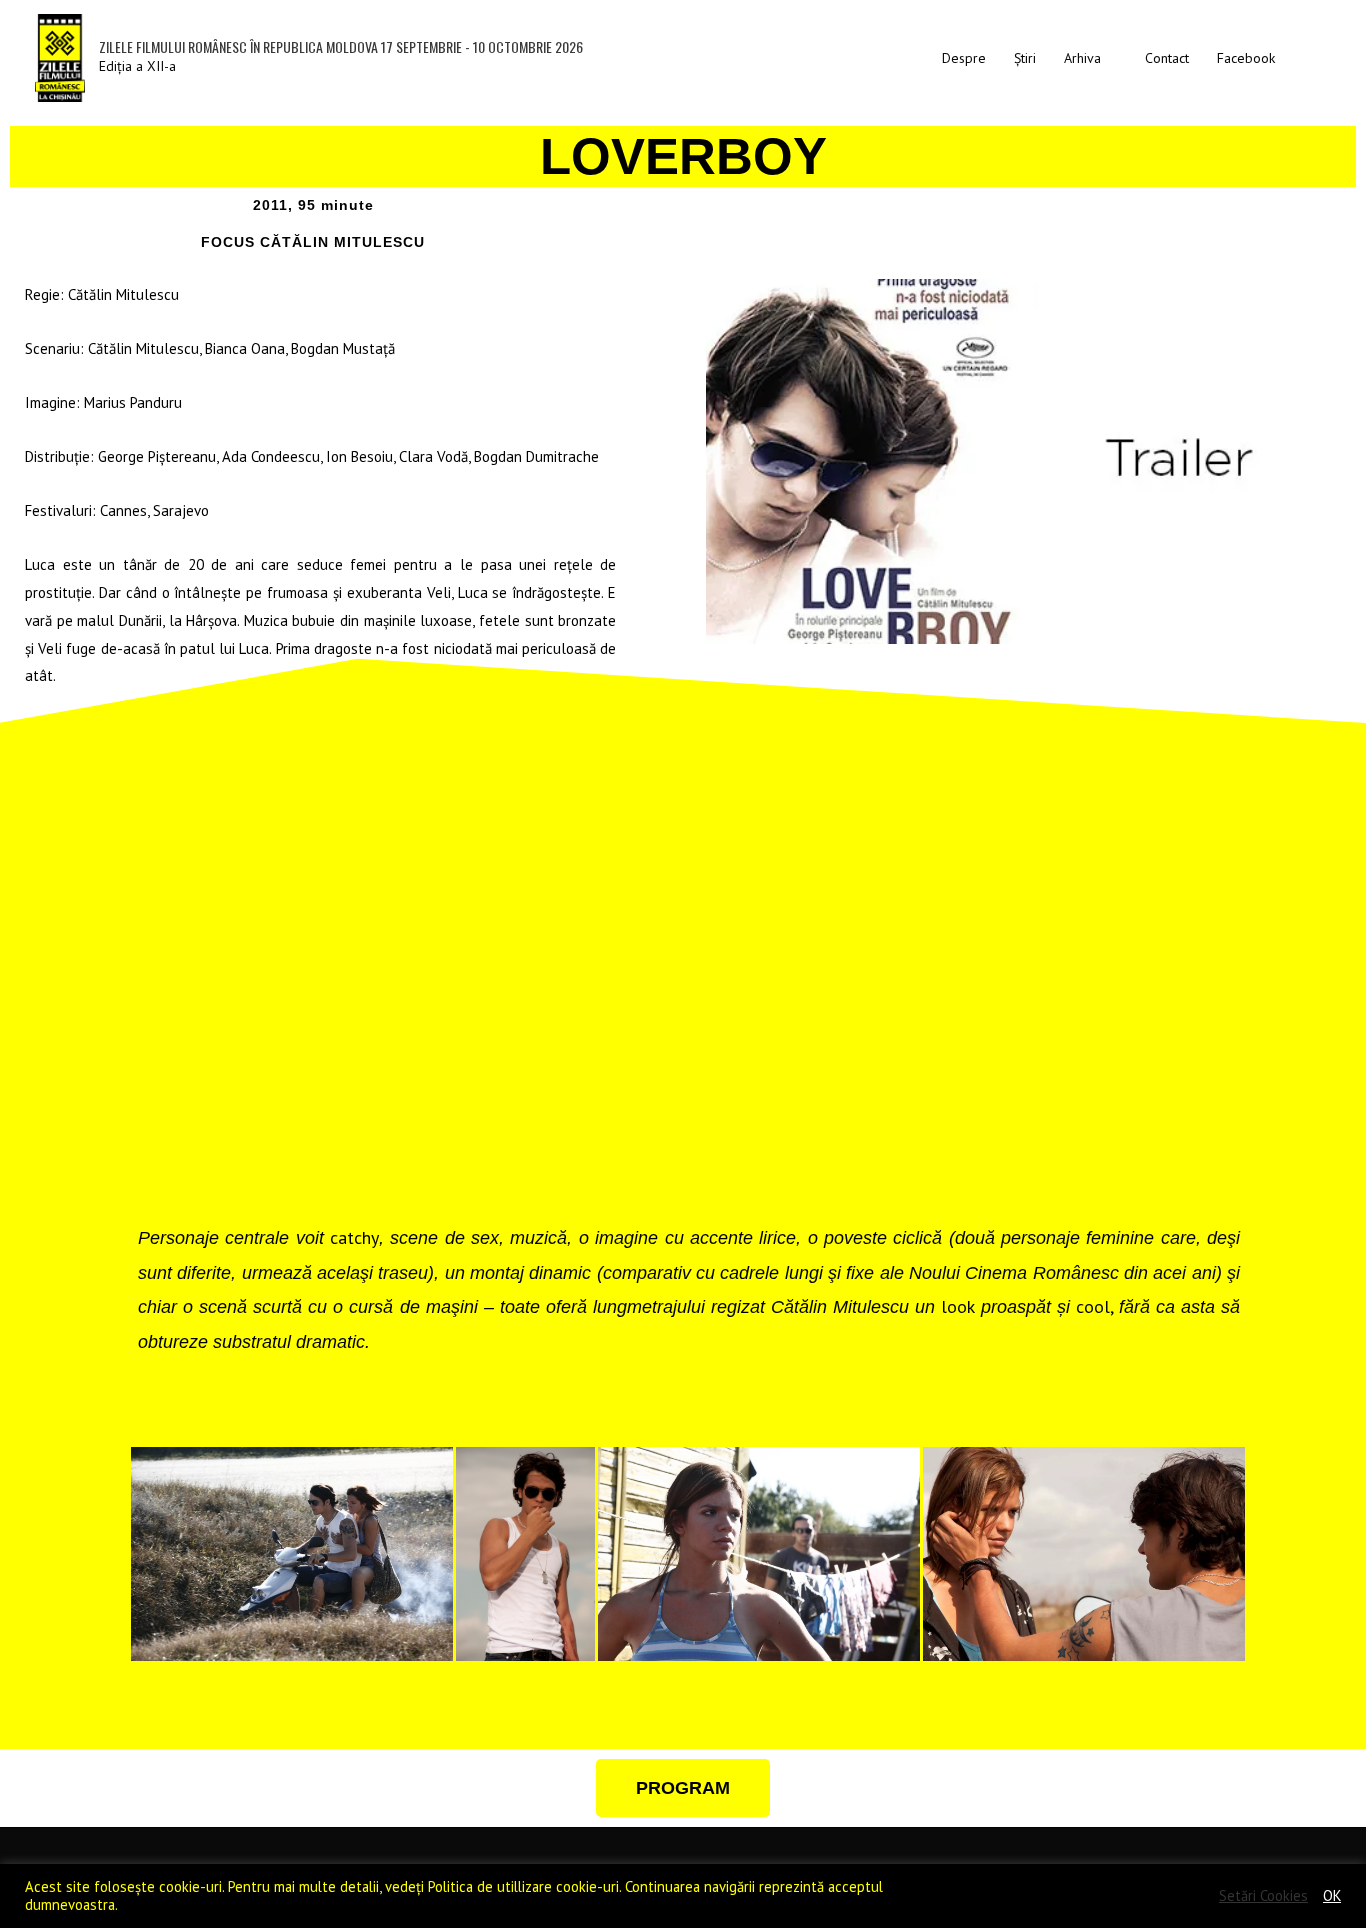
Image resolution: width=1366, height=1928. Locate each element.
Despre (964, 58)
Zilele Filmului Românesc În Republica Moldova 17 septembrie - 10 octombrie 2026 (341, 46)
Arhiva (1082, 58)
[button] (1310, 57)
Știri (1025, 58)
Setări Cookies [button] (1263, 1896)
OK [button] (1332, 1896)
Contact (1167, 58)
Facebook (1246, 58)
